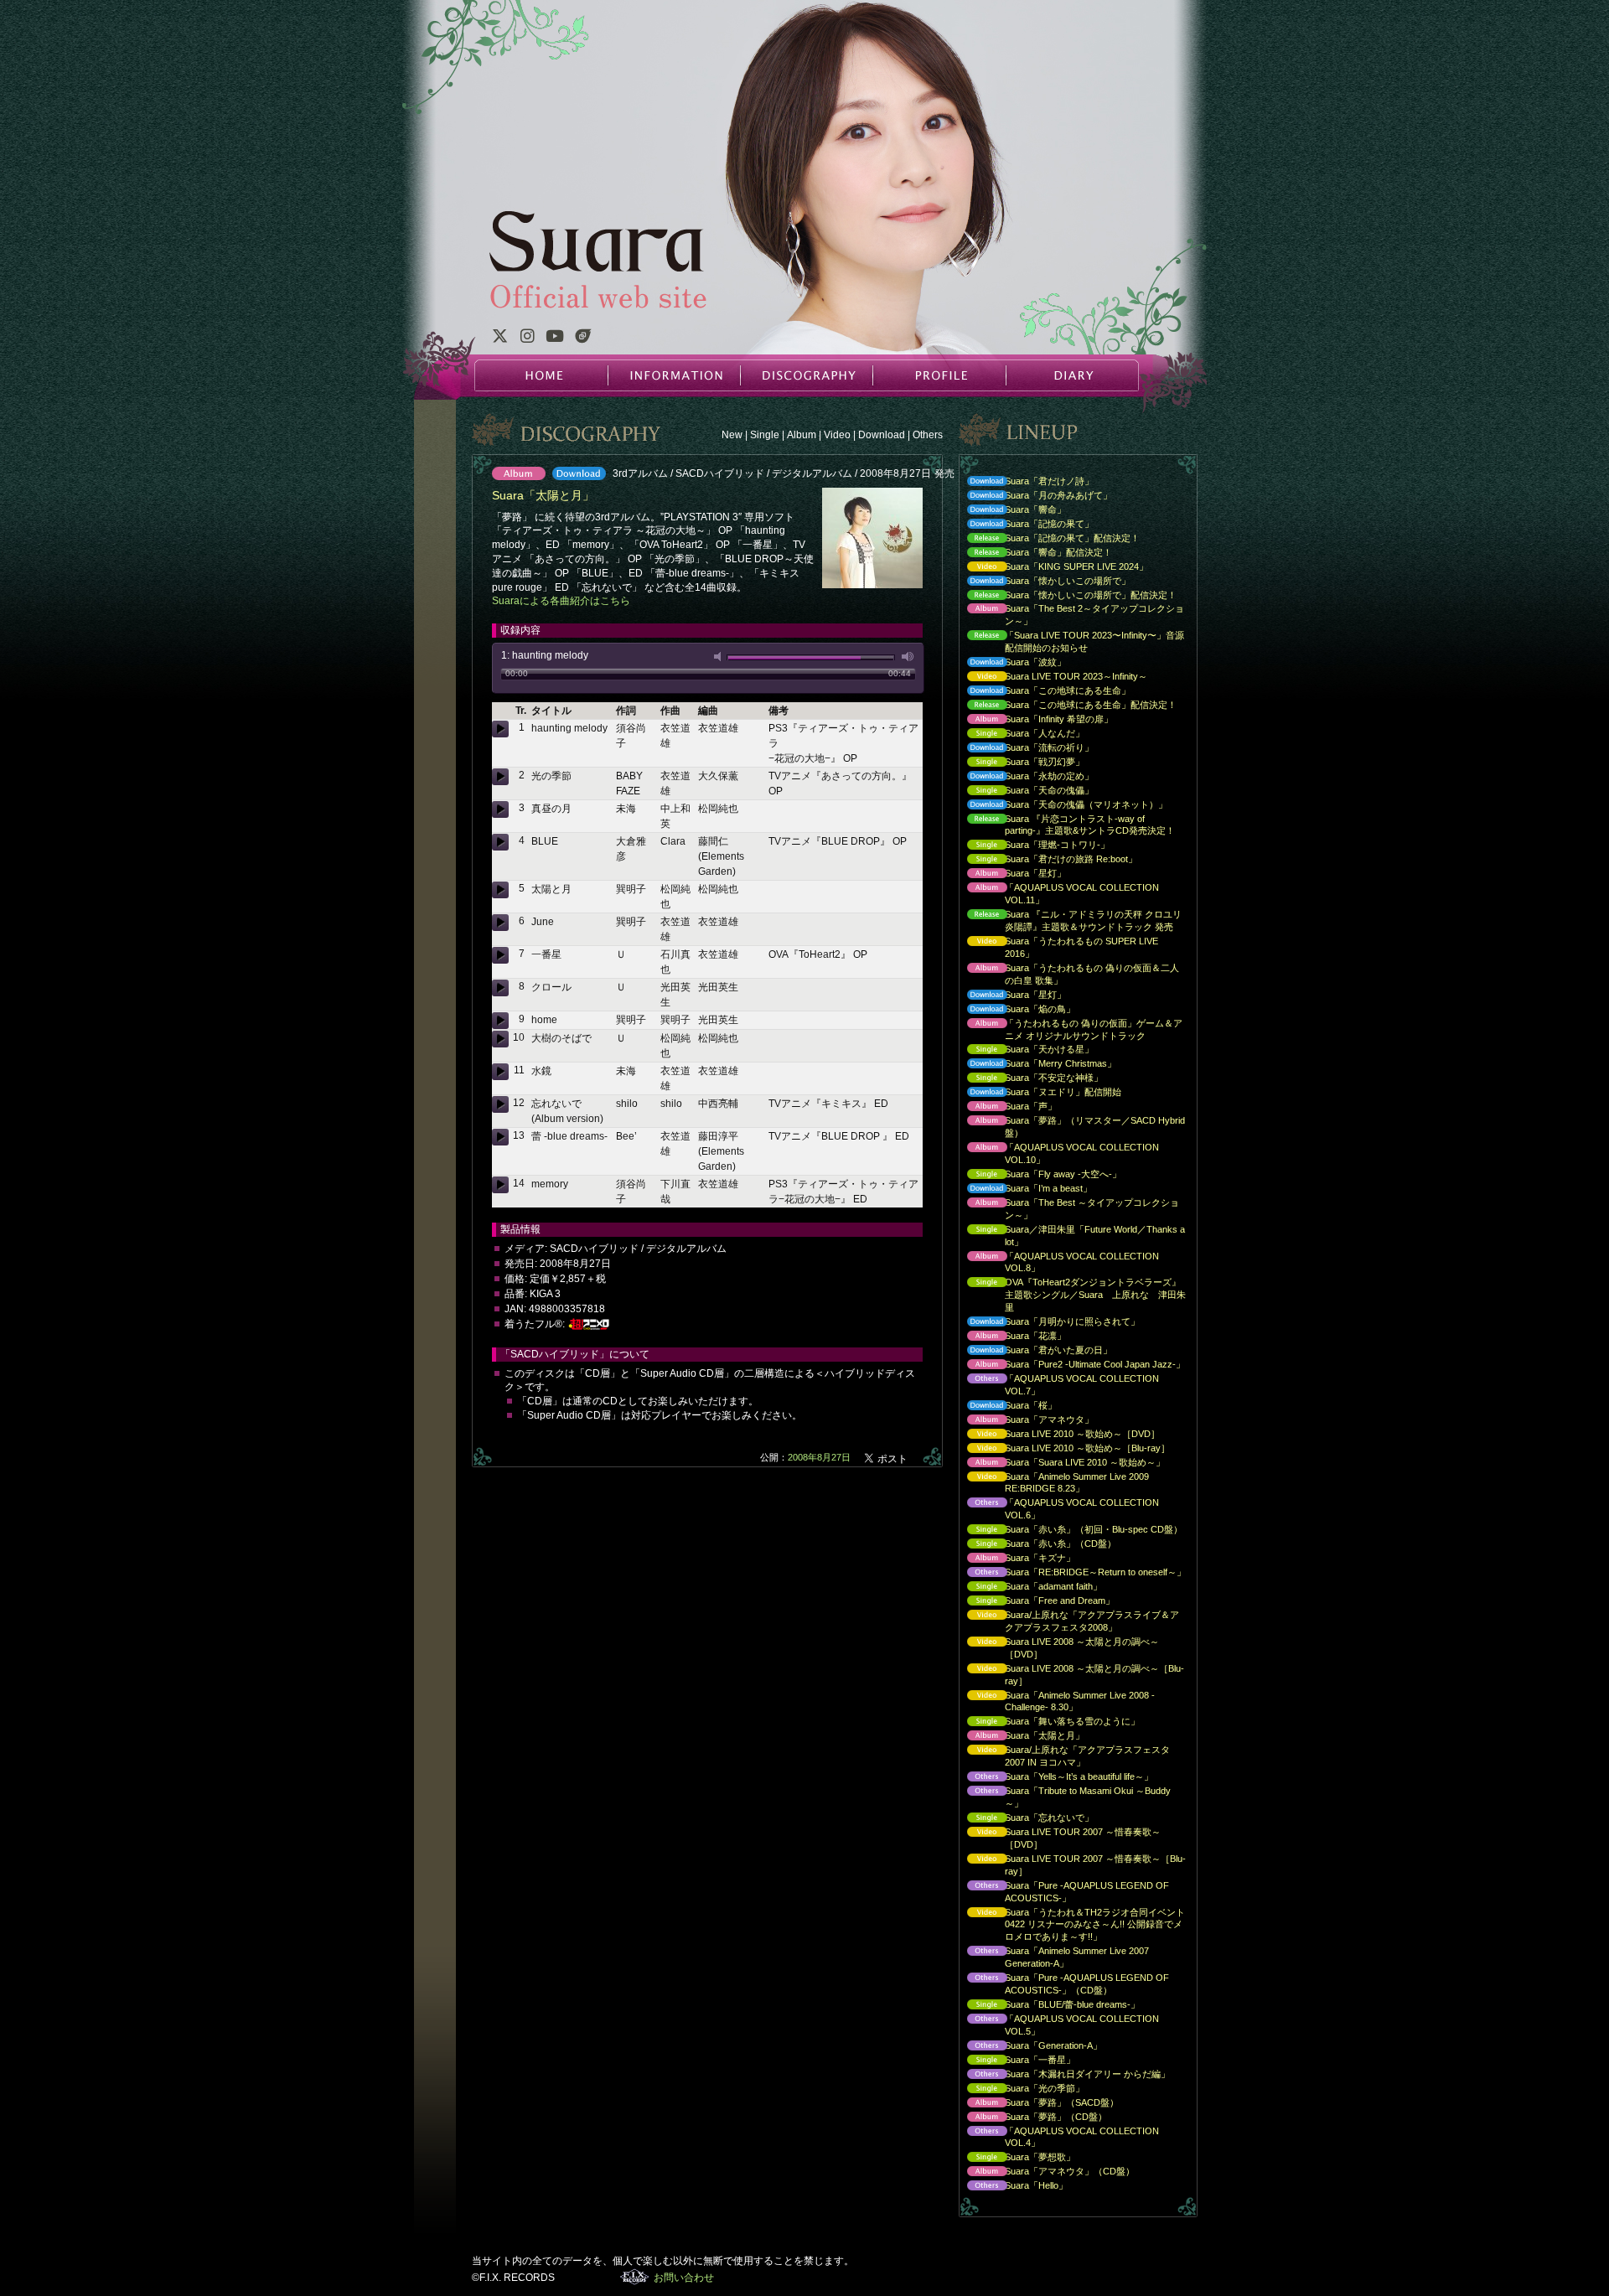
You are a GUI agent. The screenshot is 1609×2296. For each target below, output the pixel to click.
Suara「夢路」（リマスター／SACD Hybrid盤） (1072, 1127)
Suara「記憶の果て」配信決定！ (1049, 539)
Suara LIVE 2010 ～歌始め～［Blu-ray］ (1064, 1449)
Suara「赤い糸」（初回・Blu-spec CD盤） (1071, 1531)
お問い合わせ (684, 2278)
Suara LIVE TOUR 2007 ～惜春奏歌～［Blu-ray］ (1072, 1865)
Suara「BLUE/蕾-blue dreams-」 (1049, 2006)
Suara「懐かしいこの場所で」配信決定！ (1068, 596)
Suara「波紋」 (1012, 663)
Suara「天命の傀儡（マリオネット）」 (1063, 806)
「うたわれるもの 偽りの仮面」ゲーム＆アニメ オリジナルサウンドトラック (1071, 1029)
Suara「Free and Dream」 (1037, 1602)
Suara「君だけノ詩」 (1026, 482)
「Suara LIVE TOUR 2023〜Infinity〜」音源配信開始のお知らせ (1071, 641)
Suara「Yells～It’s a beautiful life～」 (1056, 1778)
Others (928, 435)
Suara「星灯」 (1012, 874)
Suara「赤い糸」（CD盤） (1037, 1545)
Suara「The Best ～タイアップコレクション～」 (1069, 1209)
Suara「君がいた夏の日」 (1035, 1351)
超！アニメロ (589, 1324)
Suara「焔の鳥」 (1017, 1010)
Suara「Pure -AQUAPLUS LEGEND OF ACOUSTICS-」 (1064, 1892)
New (732, 435)
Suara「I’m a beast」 (1025, 1189)
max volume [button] (908, 657)
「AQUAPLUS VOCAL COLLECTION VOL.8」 (1059, 1262)
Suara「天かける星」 (1026, 1050)
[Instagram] (527, 339)
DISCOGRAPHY (806, 375)
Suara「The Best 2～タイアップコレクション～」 (1071, 615)
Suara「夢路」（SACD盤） (1039, 2104)
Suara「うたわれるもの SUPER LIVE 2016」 (1058, 947)
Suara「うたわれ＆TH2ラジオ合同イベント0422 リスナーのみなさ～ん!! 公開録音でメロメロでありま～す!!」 (1072, 1925)
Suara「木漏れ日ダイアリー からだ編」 (1064, 2075)
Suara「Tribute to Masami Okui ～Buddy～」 (1065, 1797)
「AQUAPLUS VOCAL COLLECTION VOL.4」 (1059, 2137)
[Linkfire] (583, 339)
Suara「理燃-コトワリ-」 (1034, 846)
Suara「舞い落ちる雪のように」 (1049, 1722)
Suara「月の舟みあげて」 (1035, 496)
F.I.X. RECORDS (635, 2277)
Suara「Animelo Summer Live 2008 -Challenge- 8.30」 (1057, 1701)
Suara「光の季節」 (1022, 2089)
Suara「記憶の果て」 (1026, 525)
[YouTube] (555, 339)
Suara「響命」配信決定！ (1035, 553)
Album (802, 435)
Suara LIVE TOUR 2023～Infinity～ (1053, 677)
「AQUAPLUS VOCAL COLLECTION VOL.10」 (1059, 1153)
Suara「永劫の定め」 (1026, 777)
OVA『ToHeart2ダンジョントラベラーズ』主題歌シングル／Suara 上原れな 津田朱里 (1072, 1295)
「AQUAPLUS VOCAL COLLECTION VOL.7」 (1059, 1385)
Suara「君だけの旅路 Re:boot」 (1048, 860)
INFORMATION (674, 375)
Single (765, 435)
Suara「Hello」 (1013, 2187)
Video (837, 435)
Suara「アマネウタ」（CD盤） (1047, 2172)
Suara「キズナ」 (1017, 1559)
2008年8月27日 (819, 1457)
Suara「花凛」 (1012, 1337)
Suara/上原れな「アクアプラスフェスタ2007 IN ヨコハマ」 (1064, 1756)
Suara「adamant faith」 (1030, 1588)
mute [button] (721, 657)
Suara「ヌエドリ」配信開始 (1040, 1093)
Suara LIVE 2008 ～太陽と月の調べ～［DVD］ (1059, 1648)
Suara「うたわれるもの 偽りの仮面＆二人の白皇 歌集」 (1069, 974)
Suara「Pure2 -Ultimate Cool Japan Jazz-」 (1072, 1365)
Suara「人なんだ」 (1022, 734)
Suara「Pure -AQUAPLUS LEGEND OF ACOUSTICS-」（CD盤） (1064, 1984)
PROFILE (939, 375)
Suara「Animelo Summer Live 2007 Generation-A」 (1054, 1957)
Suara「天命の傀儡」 (1026, 791)
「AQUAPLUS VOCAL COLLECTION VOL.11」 (1059, 894)
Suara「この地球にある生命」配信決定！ (1068, 706)
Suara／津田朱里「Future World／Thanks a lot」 (1072, 1236)
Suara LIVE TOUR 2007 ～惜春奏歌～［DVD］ (1060, 1838)
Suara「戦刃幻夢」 (1022, 763)
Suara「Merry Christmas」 (1037, 1065)
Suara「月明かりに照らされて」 (1049, 1323)
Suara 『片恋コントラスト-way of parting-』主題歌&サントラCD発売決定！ (1067, 825)
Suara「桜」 (1008, 1407)
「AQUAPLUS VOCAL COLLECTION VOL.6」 (1059, 1509)
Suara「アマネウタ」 (1026, 1421)
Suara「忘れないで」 (1026, 1819)
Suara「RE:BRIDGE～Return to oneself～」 (1072, 1573)
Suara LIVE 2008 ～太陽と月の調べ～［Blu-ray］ (1071, 1675)
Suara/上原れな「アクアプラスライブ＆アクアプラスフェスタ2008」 (1069, 1621)
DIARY (1071, 375)
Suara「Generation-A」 (1030, 2047)
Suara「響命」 (1012, 511)
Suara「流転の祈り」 (1026, 749)
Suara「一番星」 (1017, 2061)
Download (882, 435)
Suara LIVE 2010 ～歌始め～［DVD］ (1059, 1435)
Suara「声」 (1008, 1107)
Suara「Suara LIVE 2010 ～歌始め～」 (1062, 1463)
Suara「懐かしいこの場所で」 (1045, 582)
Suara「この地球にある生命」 (1045, 692)
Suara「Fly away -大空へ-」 (1040, 1175)
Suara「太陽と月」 (1022, 1737)
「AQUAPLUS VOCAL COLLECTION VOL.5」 (1059, 2025)
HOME (541, 375)
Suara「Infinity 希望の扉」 (1036, 720)
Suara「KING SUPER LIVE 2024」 (1053, 568)
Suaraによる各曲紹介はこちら (561, 601)
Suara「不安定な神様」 (1031, 1079)
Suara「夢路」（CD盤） (1033, 2118)
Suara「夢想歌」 (1017, 2158)
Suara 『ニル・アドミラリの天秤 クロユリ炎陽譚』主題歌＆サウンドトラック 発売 (1070, 920)
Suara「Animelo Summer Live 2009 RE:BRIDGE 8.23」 (1054, 1483)
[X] (499, 339)
